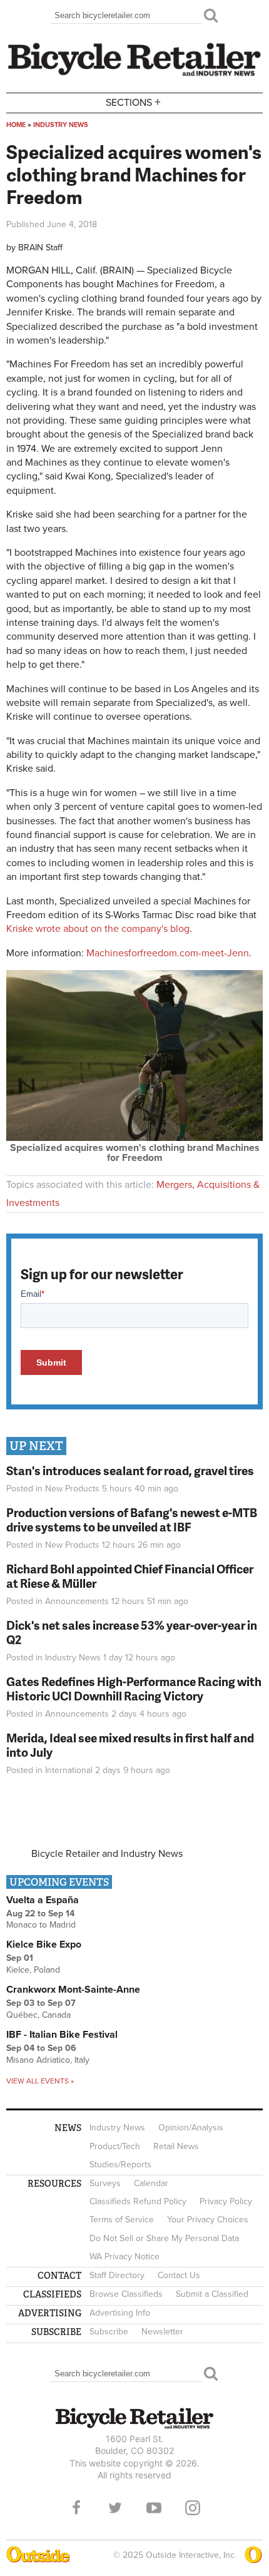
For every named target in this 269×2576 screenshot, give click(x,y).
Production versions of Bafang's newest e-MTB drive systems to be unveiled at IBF (132, 1520)
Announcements (77, 1601)
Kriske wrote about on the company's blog (98, 929)
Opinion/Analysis (191, 2128)
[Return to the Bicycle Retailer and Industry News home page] (134, 74)
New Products (72, 1489)
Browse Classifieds (126, 2294)
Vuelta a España (43, 1900)
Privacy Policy (226, 2201)
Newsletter (162, 2332)
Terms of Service (122, 2220)
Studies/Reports (120, 2165)
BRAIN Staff (40, 248)
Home (16, 125)
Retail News (176, 2146)
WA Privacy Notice (124, 2257)
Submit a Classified (212, 2294)
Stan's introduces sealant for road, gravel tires (130, 1470)
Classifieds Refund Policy (138, 2201)
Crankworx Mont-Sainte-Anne (73, 1990)
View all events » (40, 2081)
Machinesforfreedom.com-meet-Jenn (168, 953)
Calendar (151, 2183)
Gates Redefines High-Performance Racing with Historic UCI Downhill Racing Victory (134, 1689)
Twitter (115, 2508)
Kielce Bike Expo (44, 1945)
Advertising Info (120, 2313)
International (69, 1770)
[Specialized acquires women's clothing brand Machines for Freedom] (134, 1138)
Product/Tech (115, 2146)
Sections (133, 102)
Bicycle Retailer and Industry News (107, 1854)
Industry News (61, 125)
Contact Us (179, 2275)
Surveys (105, 2183)
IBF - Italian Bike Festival (62, 2035)
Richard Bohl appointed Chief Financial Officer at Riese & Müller (130, 1576)
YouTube (154, 2508)
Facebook (76, 2508)
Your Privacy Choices (208, 2220)
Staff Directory (117, 2275)
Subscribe (109, 2332)
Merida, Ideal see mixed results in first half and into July (130, 1745)
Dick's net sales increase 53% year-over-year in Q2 (132, 1632)
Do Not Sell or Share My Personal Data (164, 2238)
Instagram (193, 2508)
